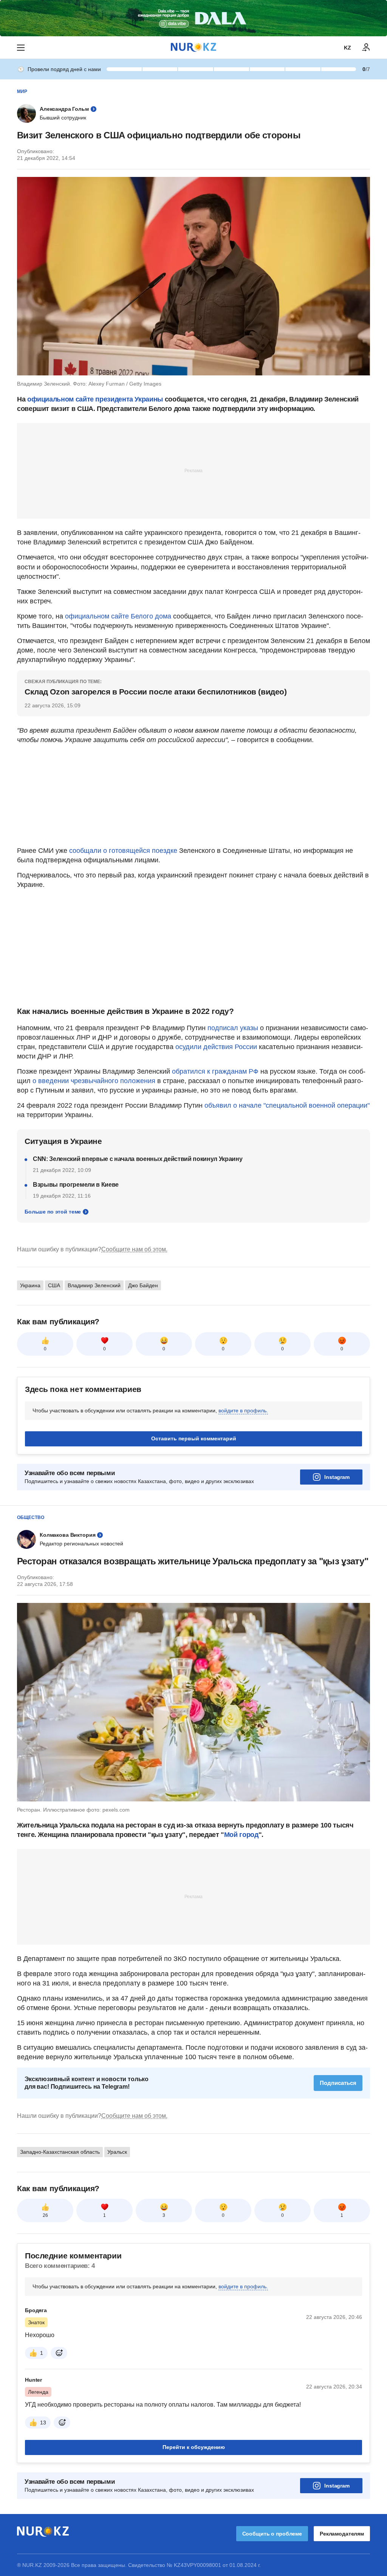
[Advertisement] (193, 470)
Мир (22, 91)
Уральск (117, 2152)
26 (45, 2215)
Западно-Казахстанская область (60, 2152)
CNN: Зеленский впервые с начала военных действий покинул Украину (138, 1159)
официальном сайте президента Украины (95, 399)
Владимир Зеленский (94, 1285)
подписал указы (233, 1028)
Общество (31, 1517)
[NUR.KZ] (193, 47)
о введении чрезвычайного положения (94, 1081)
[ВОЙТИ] (366, 48)
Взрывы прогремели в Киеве (76, 1185)
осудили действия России (216, 1047)
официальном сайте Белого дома (118, 616)
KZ (348, 48)
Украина (30, 1285)
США (54, 1285)
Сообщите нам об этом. (134, 1249)
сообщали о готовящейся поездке (123, 851)
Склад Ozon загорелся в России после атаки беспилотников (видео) (156, 692)
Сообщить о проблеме (272, 2534)
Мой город (241, 1835)
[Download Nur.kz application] (193, 18)
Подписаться (338, 2083)
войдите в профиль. (243, 1410)
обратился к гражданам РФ (215, 1071)
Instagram (337, 1477)
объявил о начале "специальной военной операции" (287, 1105)
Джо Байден (143, 1285)
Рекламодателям (342, 2534)
